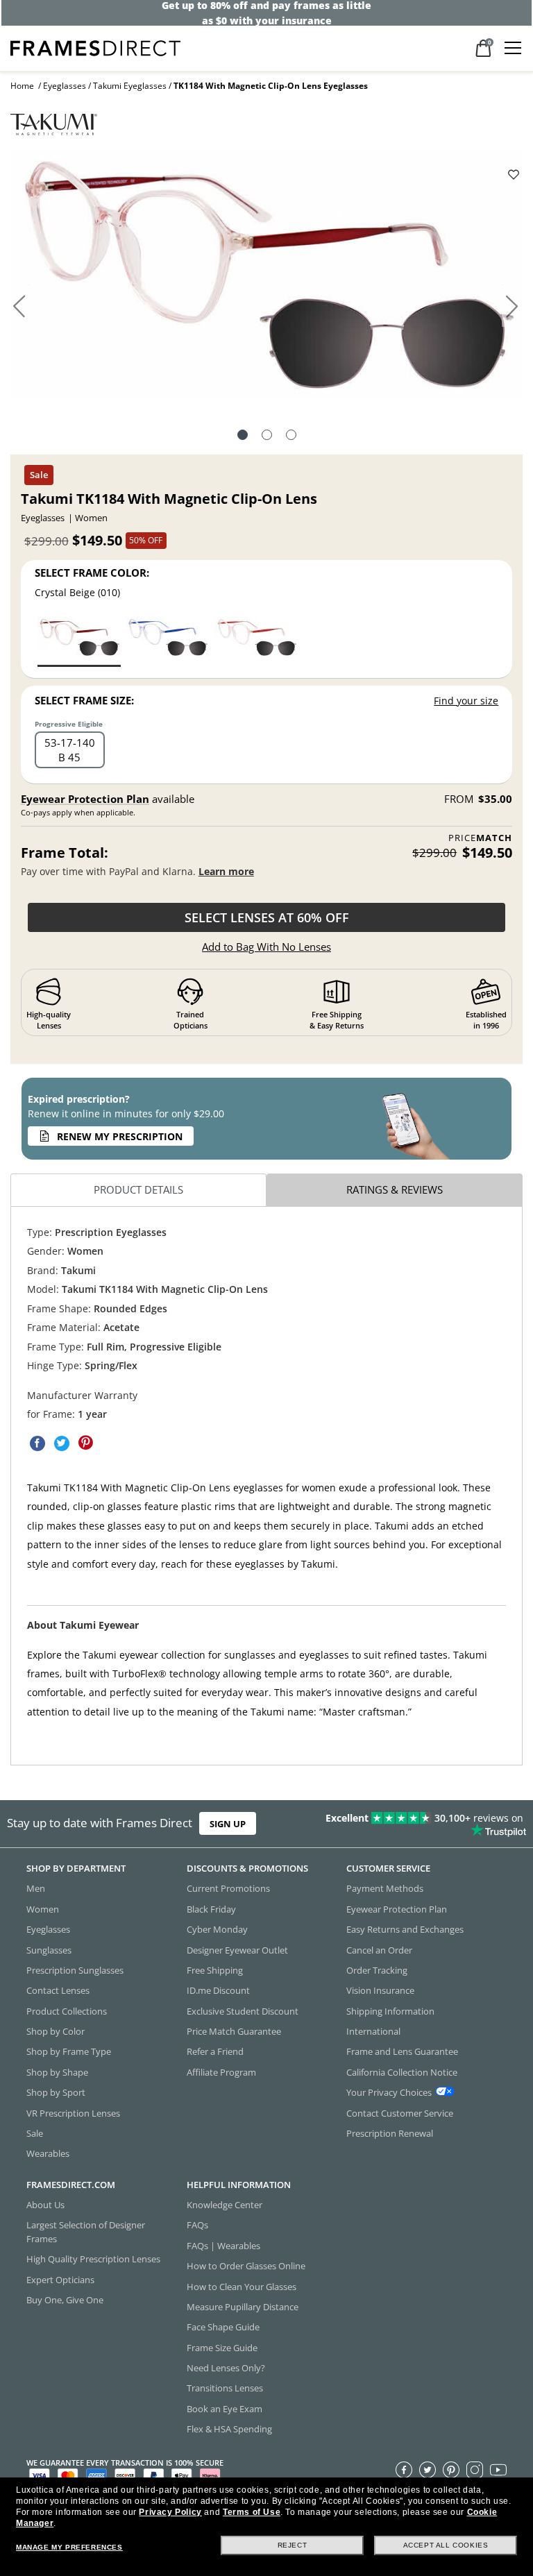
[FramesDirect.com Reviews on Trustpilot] (418, 1824)
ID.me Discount (218, 1990)
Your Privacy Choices (389, 2092)
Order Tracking (377, 1970)
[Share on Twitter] (62, 1443)
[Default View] (243, 437)
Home (22, 86)
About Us (45, 2205)
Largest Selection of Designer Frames (86, 2231)
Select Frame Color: (92, 573)
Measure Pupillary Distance (243, 2307)
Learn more (226, 871)
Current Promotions (228, 1888)
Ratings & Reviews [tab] (395, 1190)
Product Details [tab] (138, 1190)
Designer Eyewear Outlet (237, 1949)
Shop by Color (56, 2031)
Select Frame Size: (84, 700)
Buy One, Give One (65, 2300)
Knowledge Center (225, 2205)
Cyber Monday (217, 1929)
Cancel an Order (379, 1949)
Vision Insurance (380, 1990)
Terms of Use (252, 2512)
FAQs (197, 2225)
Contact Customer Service (400, 2112)
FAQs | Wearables (223, 2246)
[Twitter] (428, 2469)
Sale (35, 2133)
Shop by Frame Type (69, 2051)
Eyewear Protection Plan (85, 799)
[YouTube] (498, 2469)
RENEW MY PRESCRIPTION (120, 1136)
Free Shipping (215, 1970)
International (373, 2031)
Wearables (48, 2153)
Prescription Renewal (390, 2133)
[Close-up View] (291, 437)
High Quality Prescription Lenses (93, 2259)
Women (43, 1909)
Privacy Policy (170, 2512)
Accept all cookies (446, 2545)
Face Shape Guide (223, 2327)
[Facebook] (404, 2469)
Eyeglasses (65, 86)
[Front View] (267, 437)
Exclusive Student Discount (243, 2010)
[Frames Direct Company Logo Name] (95, 47)
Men (36, 1888)
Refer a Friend (215, 2051)
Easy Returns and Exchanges (405, 1929)
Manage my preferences (69, 2547)
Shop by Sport (56, 2092)
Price (480, 838)
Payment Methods (385, 1888)
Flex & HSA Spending (229, 2429)
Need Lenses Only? (226, 2368)
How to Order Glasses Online (246, 2266)
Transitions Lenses (225, 2388)
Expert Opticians (60, 2279)
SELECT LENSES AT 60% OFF (267, 917)
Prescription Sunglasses (75, 1970)
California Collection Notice (402, 2072)
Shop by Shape (57, 2072)
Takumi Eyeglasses (130, 86)
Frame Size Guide (222, 2347)
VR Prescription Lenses (73, 2112)
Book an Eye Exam (225, 2409)
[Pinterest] (451, 2469)
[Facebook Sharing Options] (37, 1443)
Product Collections (67, 2010)
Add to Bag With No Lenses (266, 947)
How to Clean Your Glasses (242, 2286)
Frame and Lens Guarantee (402, 2051)
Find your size (466, 701)
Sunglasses (49, 1949)
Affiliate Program (221, 2072)
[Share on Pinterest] (86, 1443)
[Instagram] (475, 2469)
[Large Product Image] (266, 279)
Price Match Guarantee (234, 2031)
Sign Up (228, 1824)
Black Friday (211, 1909)
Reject (293, 2545)
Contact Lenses (58, 1990)
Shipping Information (390, 2010)
